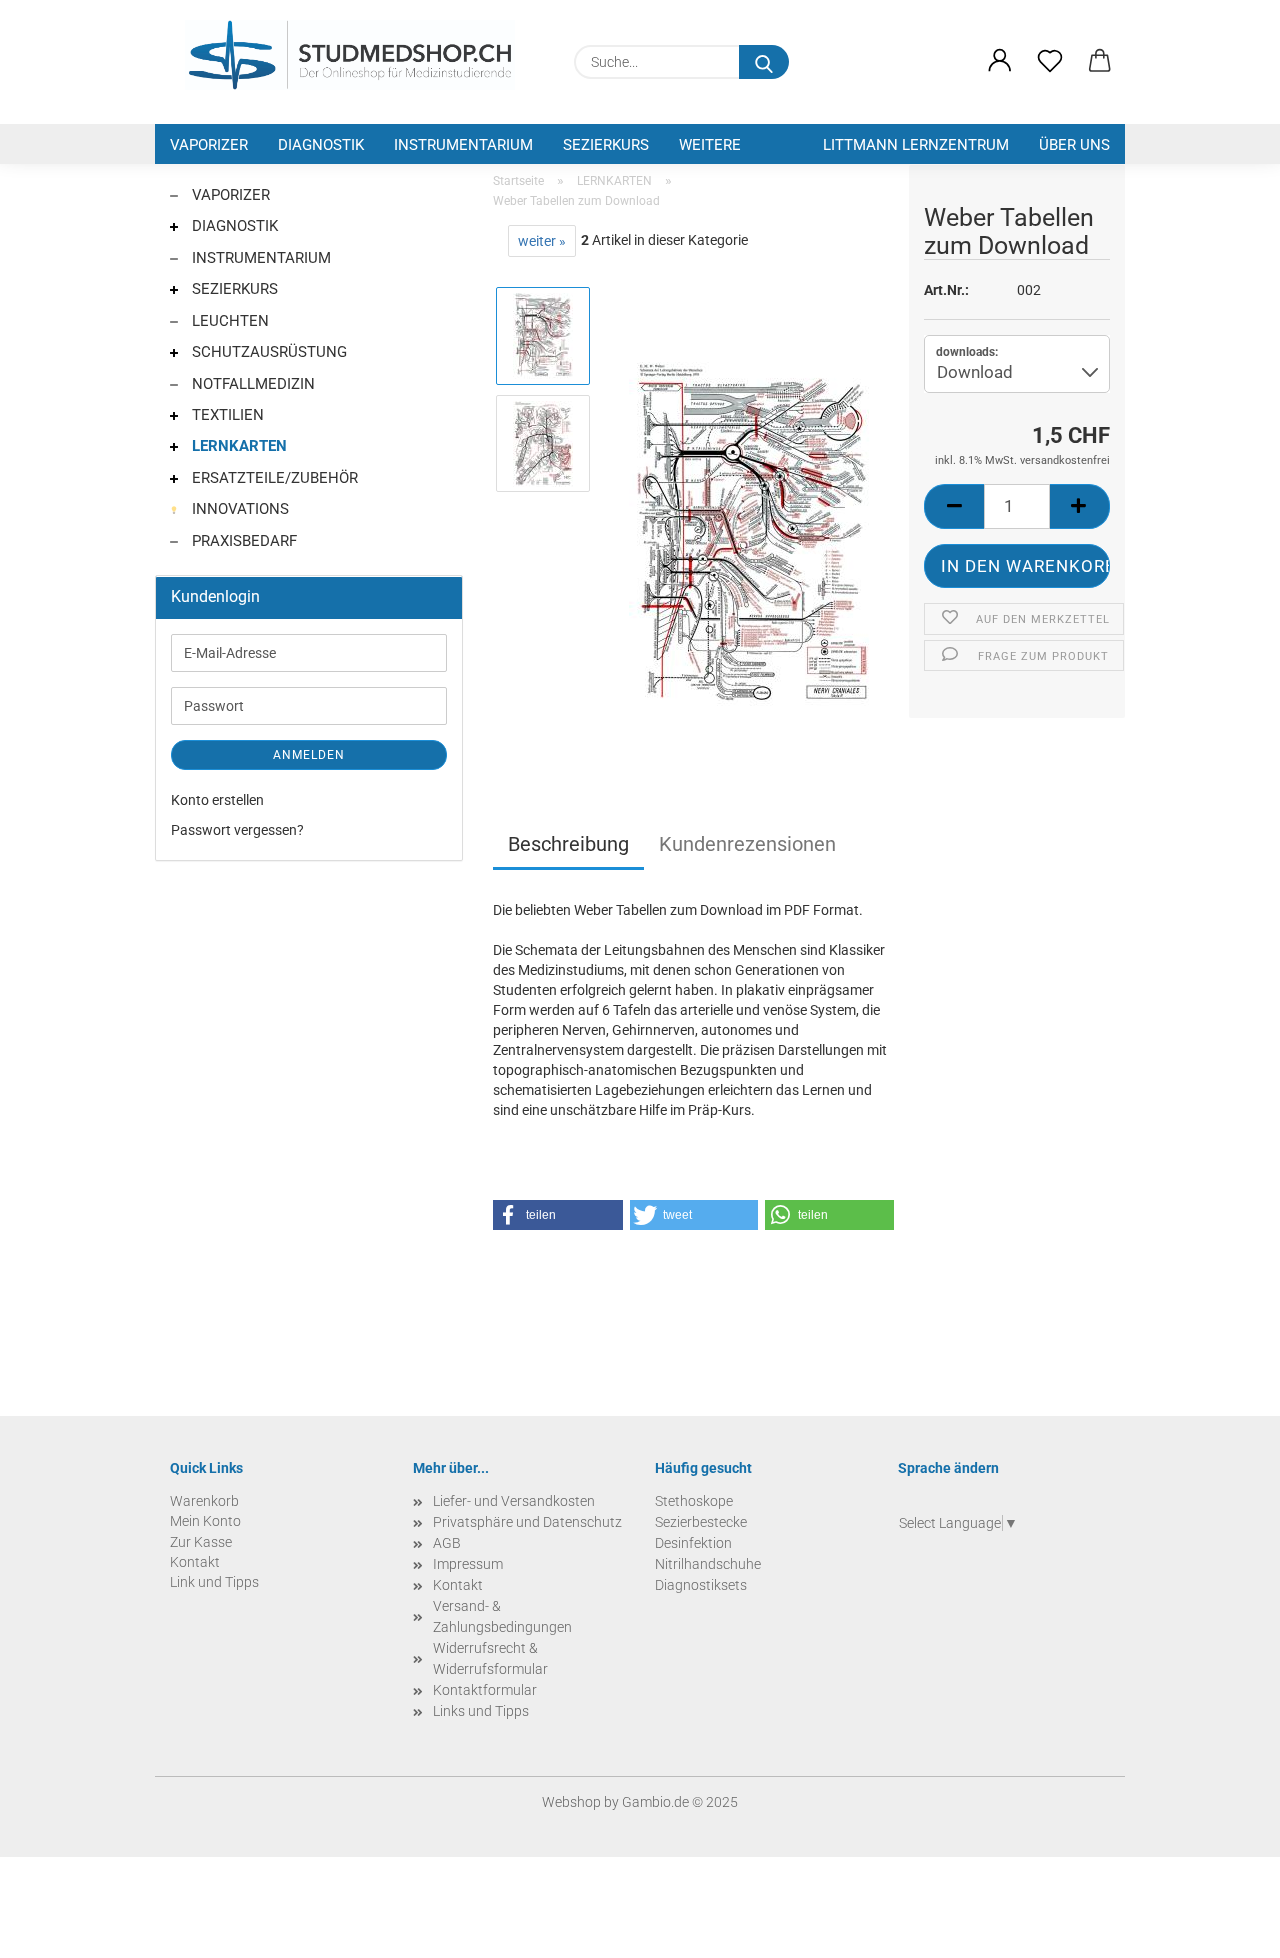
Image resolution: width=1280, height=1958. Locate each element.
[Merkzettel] (1050, 62)
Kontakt (458, 1585)
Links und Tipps (481, 1711)
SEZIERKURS (606, 145)
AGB (447, 1543)
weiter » (542, 241)
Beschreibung (568, 844)
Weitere (710, 145)
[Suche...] (764, 62)
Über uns (1074, 145)
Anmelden (309, 755)
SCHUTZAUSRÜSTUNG (267, 352)
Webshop (571, 1802)
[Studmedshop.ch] (350, 55)
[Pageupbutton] (1225, 1928)
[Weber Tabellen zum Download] (751, 536)
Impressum (468, 1564)
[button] (1000, 62)
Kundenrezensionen (747, 844)
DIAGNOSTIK (321, 145)
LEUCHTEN (228, 321)
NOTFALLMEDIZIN (251, 384)
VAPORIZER (209, 145)
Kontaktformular (485, 1690)
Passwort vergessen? (237, 830)
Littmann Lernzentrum (916, 145)
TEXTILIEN (226, 415)
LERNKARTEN (237, 446)
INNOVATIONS (238, 509)
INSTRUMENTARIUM (463, 145)
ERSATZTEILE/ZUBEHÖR (273, 478)
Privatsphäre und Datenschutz (527, 1522)
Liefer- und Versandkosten (514, 1501)
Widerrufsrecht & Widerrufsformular (490, 1658)
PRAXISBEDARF (242, 541)
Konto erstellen (217, 800)
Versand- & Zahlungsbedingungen (502, 1616)
